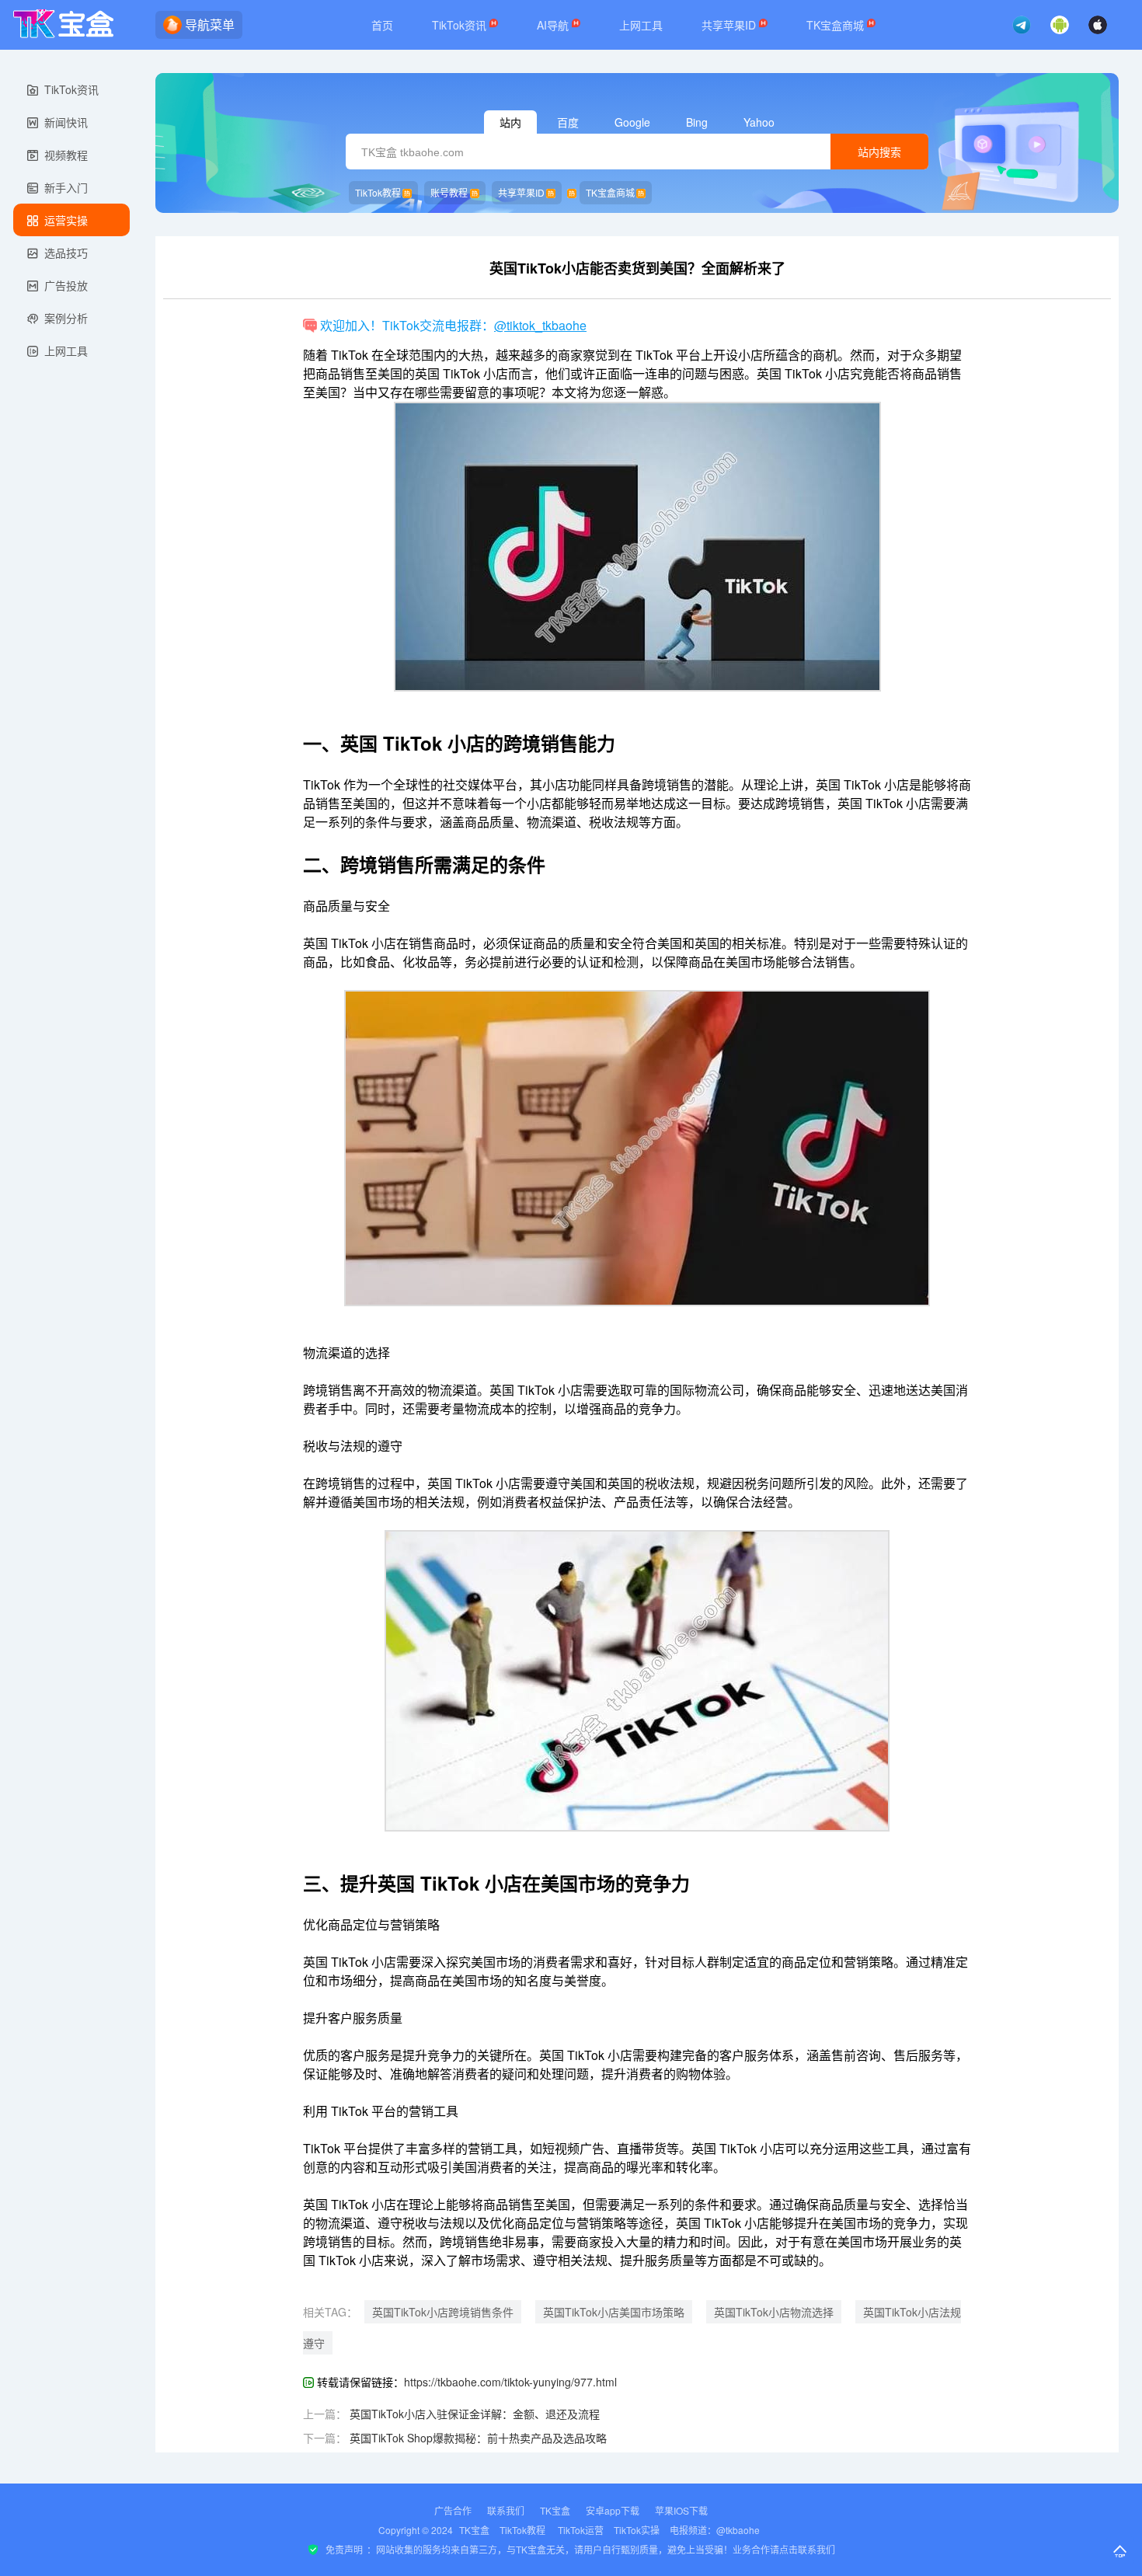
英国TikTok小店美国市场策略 (614, 2312)
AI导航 (554, 25)
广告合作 (453, 2510)
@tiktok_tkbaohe (540, 325)
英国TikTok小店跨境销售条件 (443, 2312)
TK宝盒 (555, 2510)
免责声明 (344, 2549)
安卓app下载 (613, 2510)
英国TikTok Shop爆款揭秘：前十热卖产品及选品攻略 (478, 2438)
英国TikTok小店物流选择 (774, 2312)
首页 (382, 25)
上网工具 (641, 25)
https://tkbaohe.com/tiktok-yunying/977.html (510, 2382)
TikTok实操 (637, 2530)
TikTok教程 (378, 192)
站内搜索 (879, 152)
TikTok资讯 (461, 25)
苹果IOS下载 (681, 2510)
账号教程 (449, 192)
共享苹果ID (730, 25)
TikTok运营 (581, 2530)
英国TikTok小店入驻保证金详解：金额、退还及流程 (475, 2414)
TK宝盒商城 (837, 25)
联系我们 (506, 2510)
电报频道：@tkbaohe (715, 2530)
